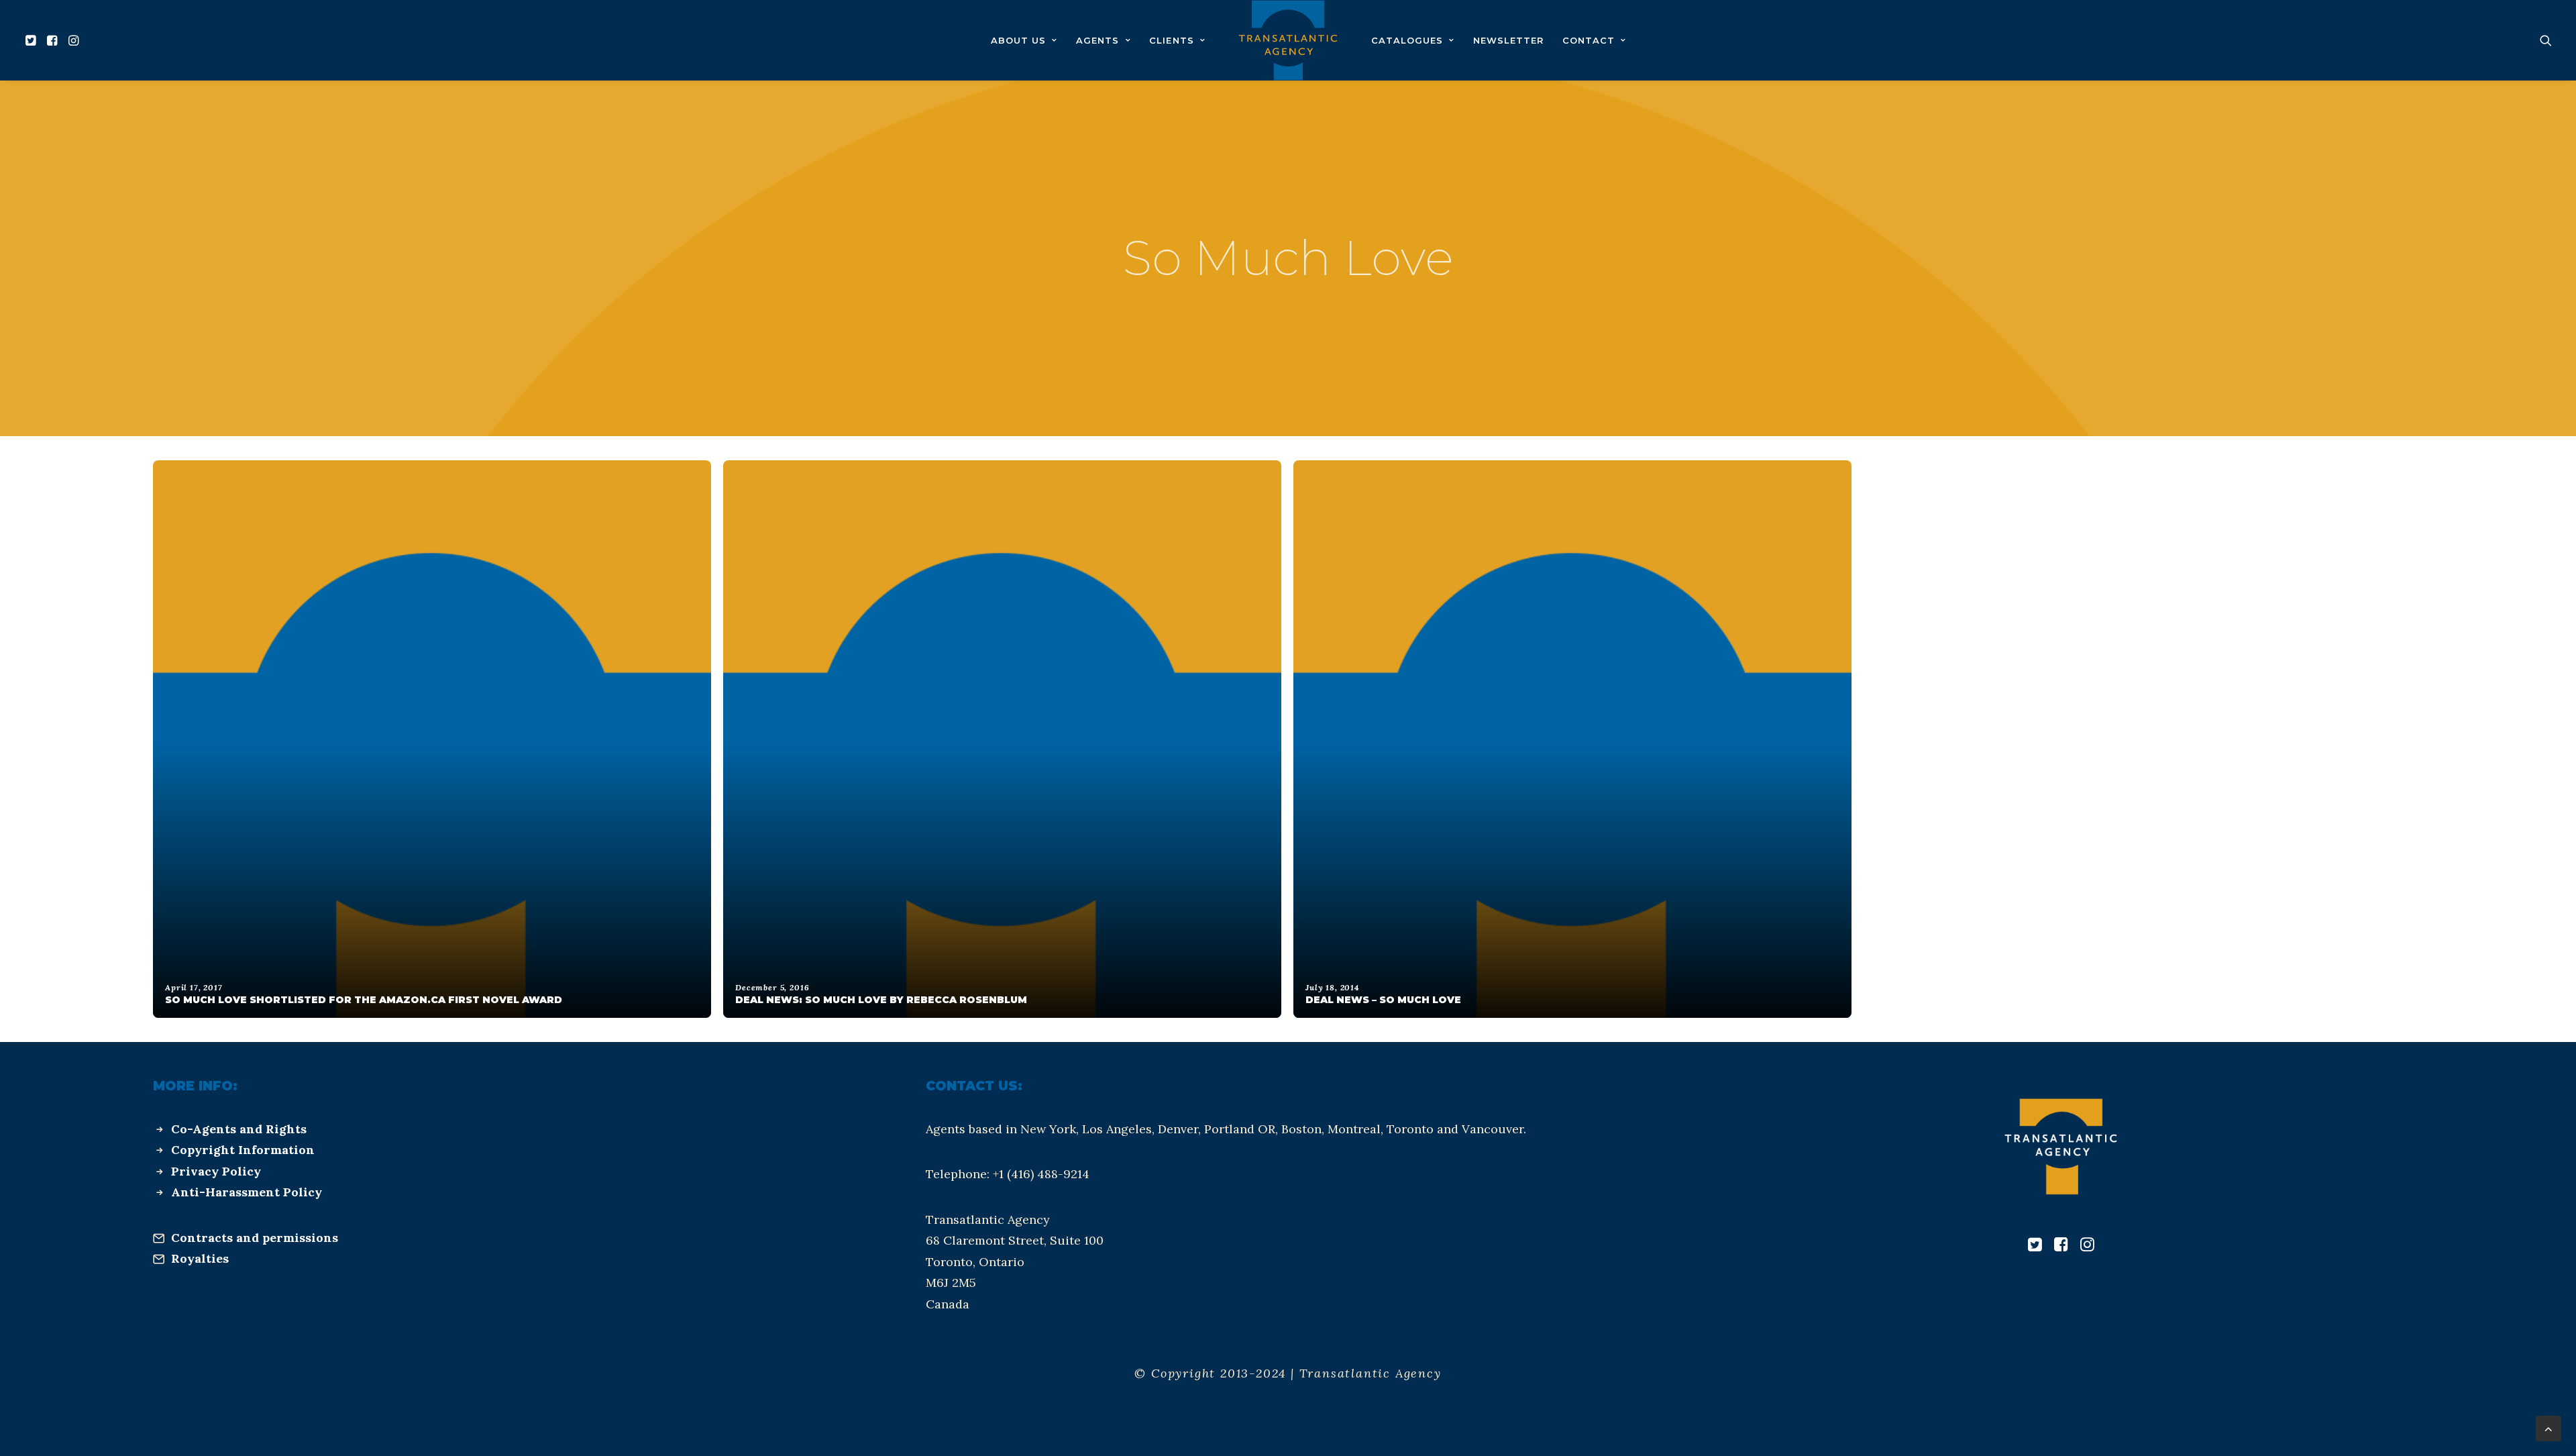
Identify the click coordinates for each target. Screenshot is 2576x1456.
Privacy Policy (216, 1171)
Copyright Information (243, 1150)
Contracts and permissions (255, 1238)
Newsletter (1508, 40)
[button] (33, 40)
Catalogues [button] (1407, 40)
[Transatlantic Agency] (1288, 40)
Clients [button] (1171, 40)
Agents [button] (1097, 40)
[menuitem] (33, 40)
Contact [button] (1589, 40)
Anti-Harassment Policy (247, 1192)
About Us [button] (1018, 40)
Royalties (200, 1258)
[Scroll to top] (2548, 1427)
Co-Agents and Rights (239, 1129)
